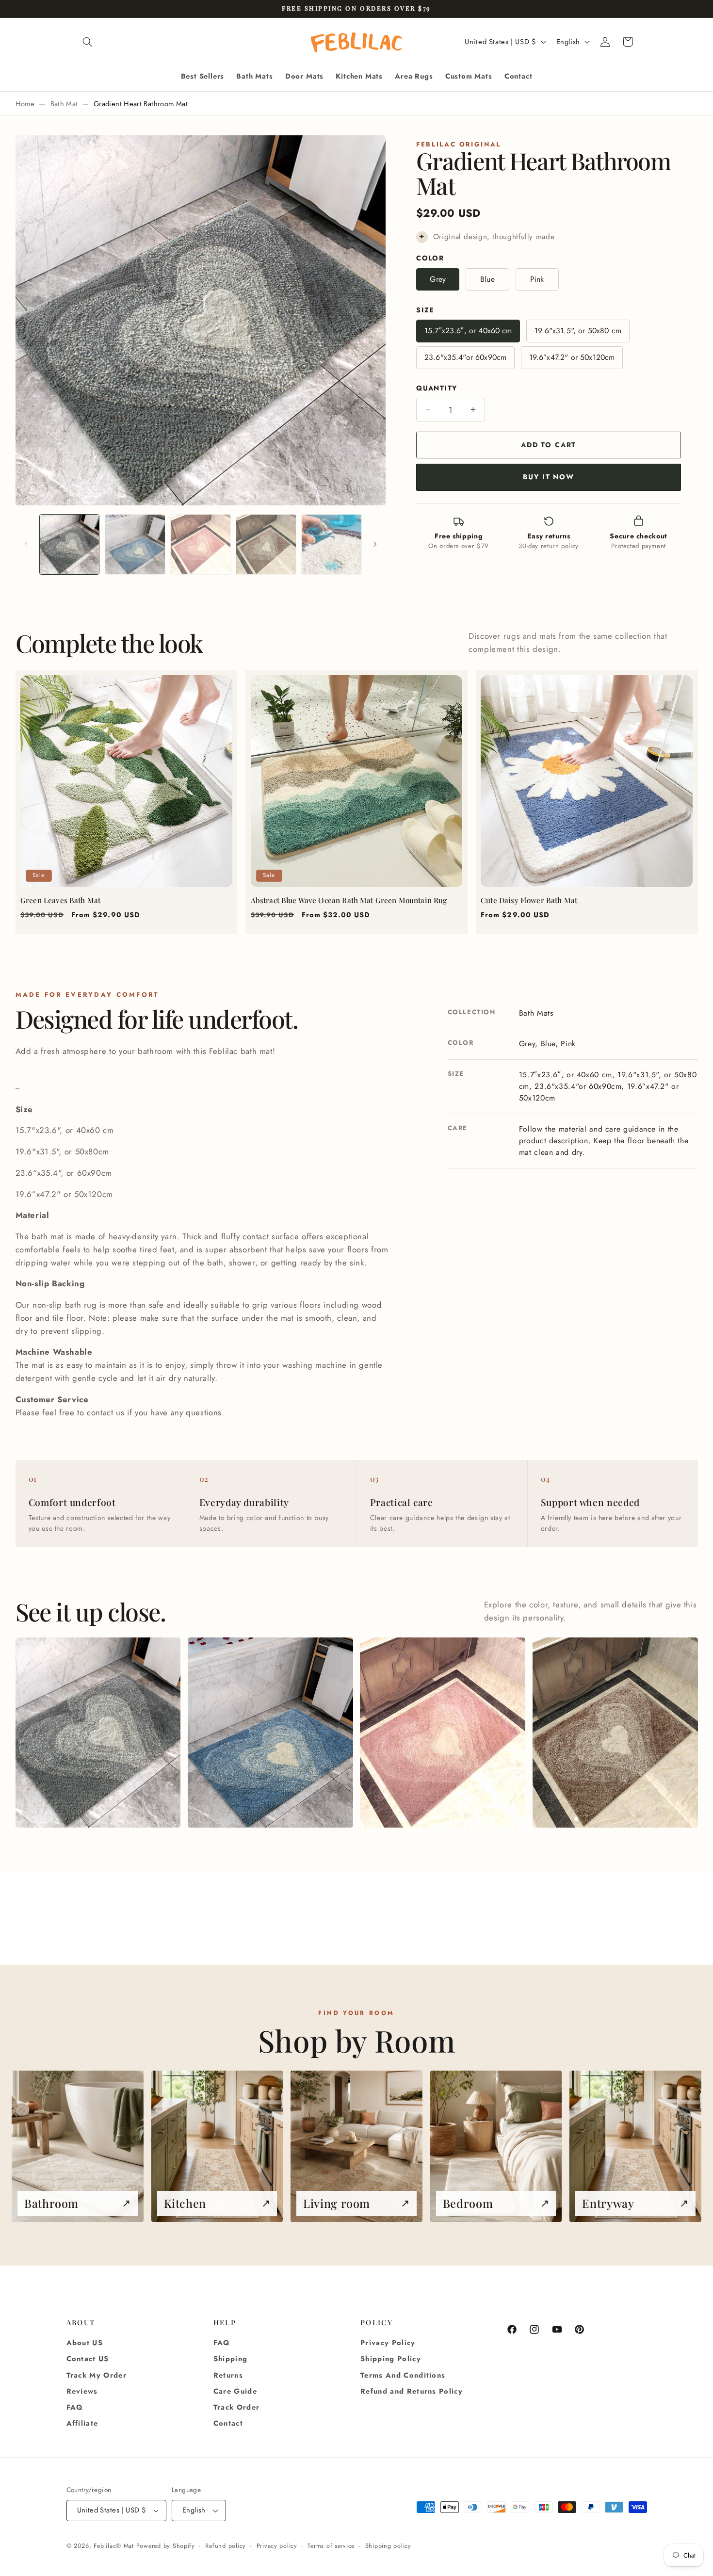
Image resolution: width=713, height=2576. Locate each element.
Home (25, 104)
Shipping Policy (391, 2359)
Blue (487, 279)
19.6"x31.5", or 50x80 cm (578, 331)
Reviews (82, 2391)
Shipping (231, 2359)
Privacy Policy (388, 2343)
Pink (537, 279)
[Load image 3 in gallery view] (201, 544)
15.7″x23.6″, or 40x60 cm (468, 331)
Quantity (437, 388)
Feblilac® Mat (114, 2546)
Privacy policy (277, 2546)
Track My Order (97, 2375)
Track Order (237, 2407)
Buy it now (548, 477)
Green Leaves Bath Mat (60, 900)
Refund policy (226, 2546)
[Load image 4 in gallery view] (266, 544)
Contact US (88, 2359)
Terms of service (331, 2546)
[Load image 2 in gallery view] (135, 544)
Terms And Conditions (403, 2375)
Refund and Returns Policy (412, 2391)
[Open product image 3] (443, 1733)
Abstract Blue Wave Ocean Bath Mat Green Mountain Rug (349, 900)
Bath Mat (64, 104)
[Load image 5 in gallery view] (332, 544)
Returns (228, 2375)
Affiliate (82, 2424)
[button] (88, 42)
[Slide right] (375, 545)
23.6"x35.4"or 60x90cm (465, 357)
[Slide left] (26, 545)
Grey (438, 279)
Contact (228, 2424)
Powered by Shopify (166, 2546)
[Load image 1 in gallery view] (70, 544)
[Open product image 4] (615, 1733)
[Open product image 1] (98, 1733)
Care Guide (235, 2391)
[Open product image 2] (270, 1733)
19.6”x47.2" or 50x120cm (572, 357)
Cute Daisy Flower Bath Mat (529, 900)
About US (85, 2343)
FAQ (75, 2407)
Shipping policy (388, 2546)
